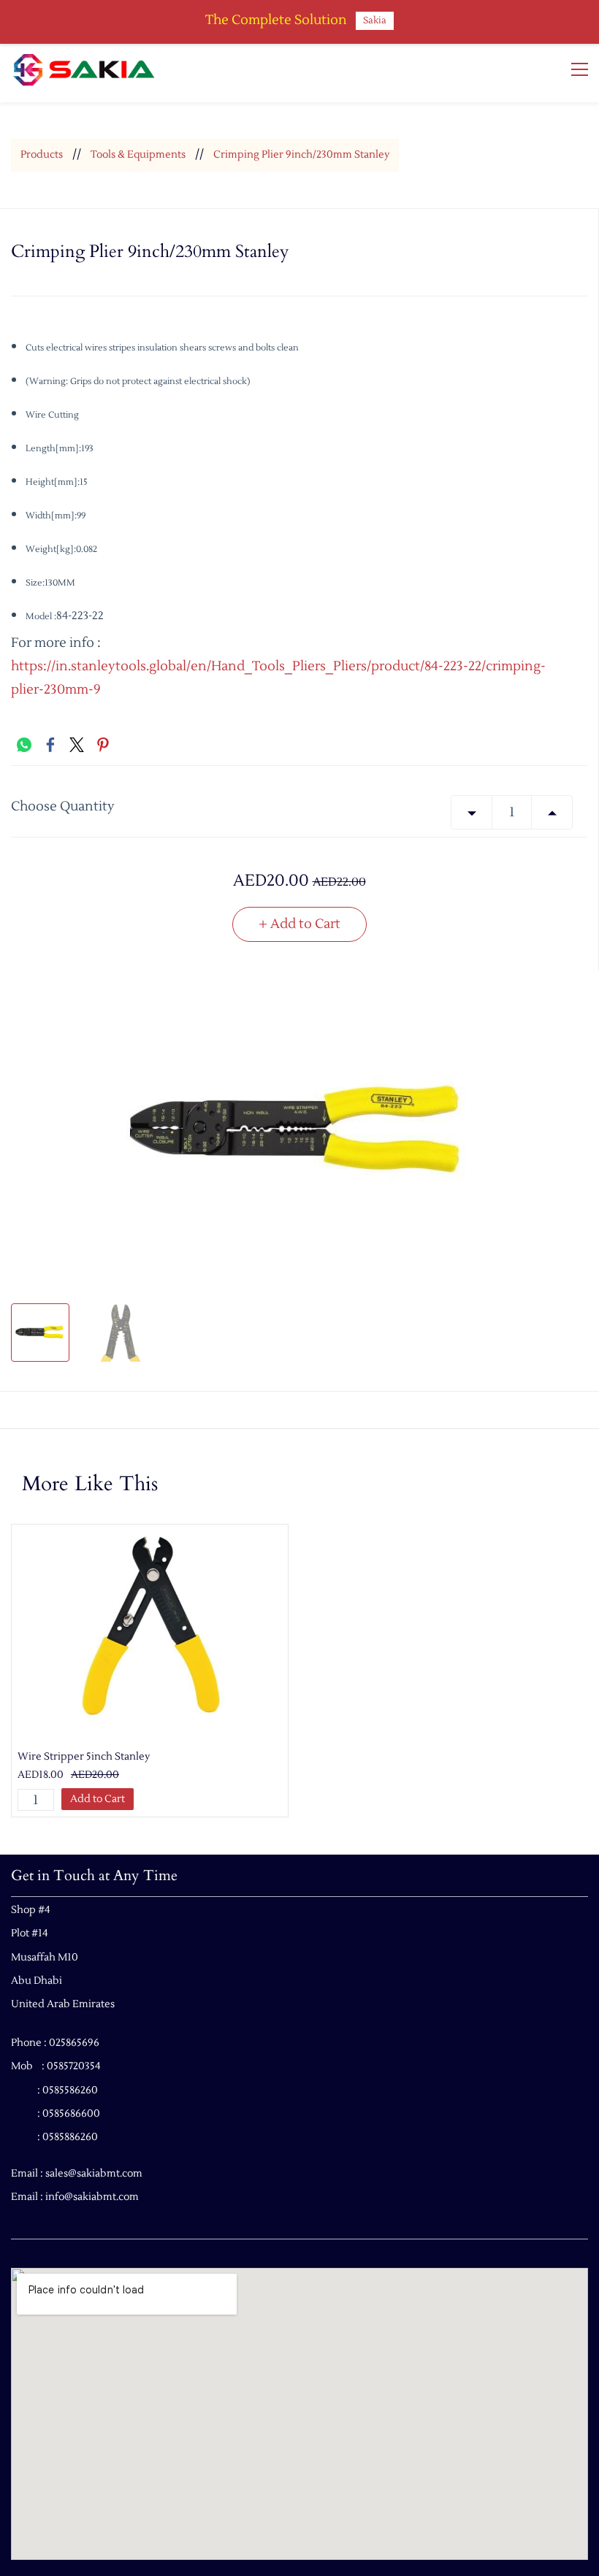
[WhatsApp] (24, 745)
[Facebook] (50, 745)
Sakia (375, 20)
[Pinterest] (103, 745)
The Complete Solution (276, 20)
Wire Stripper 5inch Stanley (84, 1757)
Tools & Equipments (138, 155)
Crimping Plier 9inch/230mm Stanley (301, 155)
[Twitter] (77, 745)
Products (42, 155)
